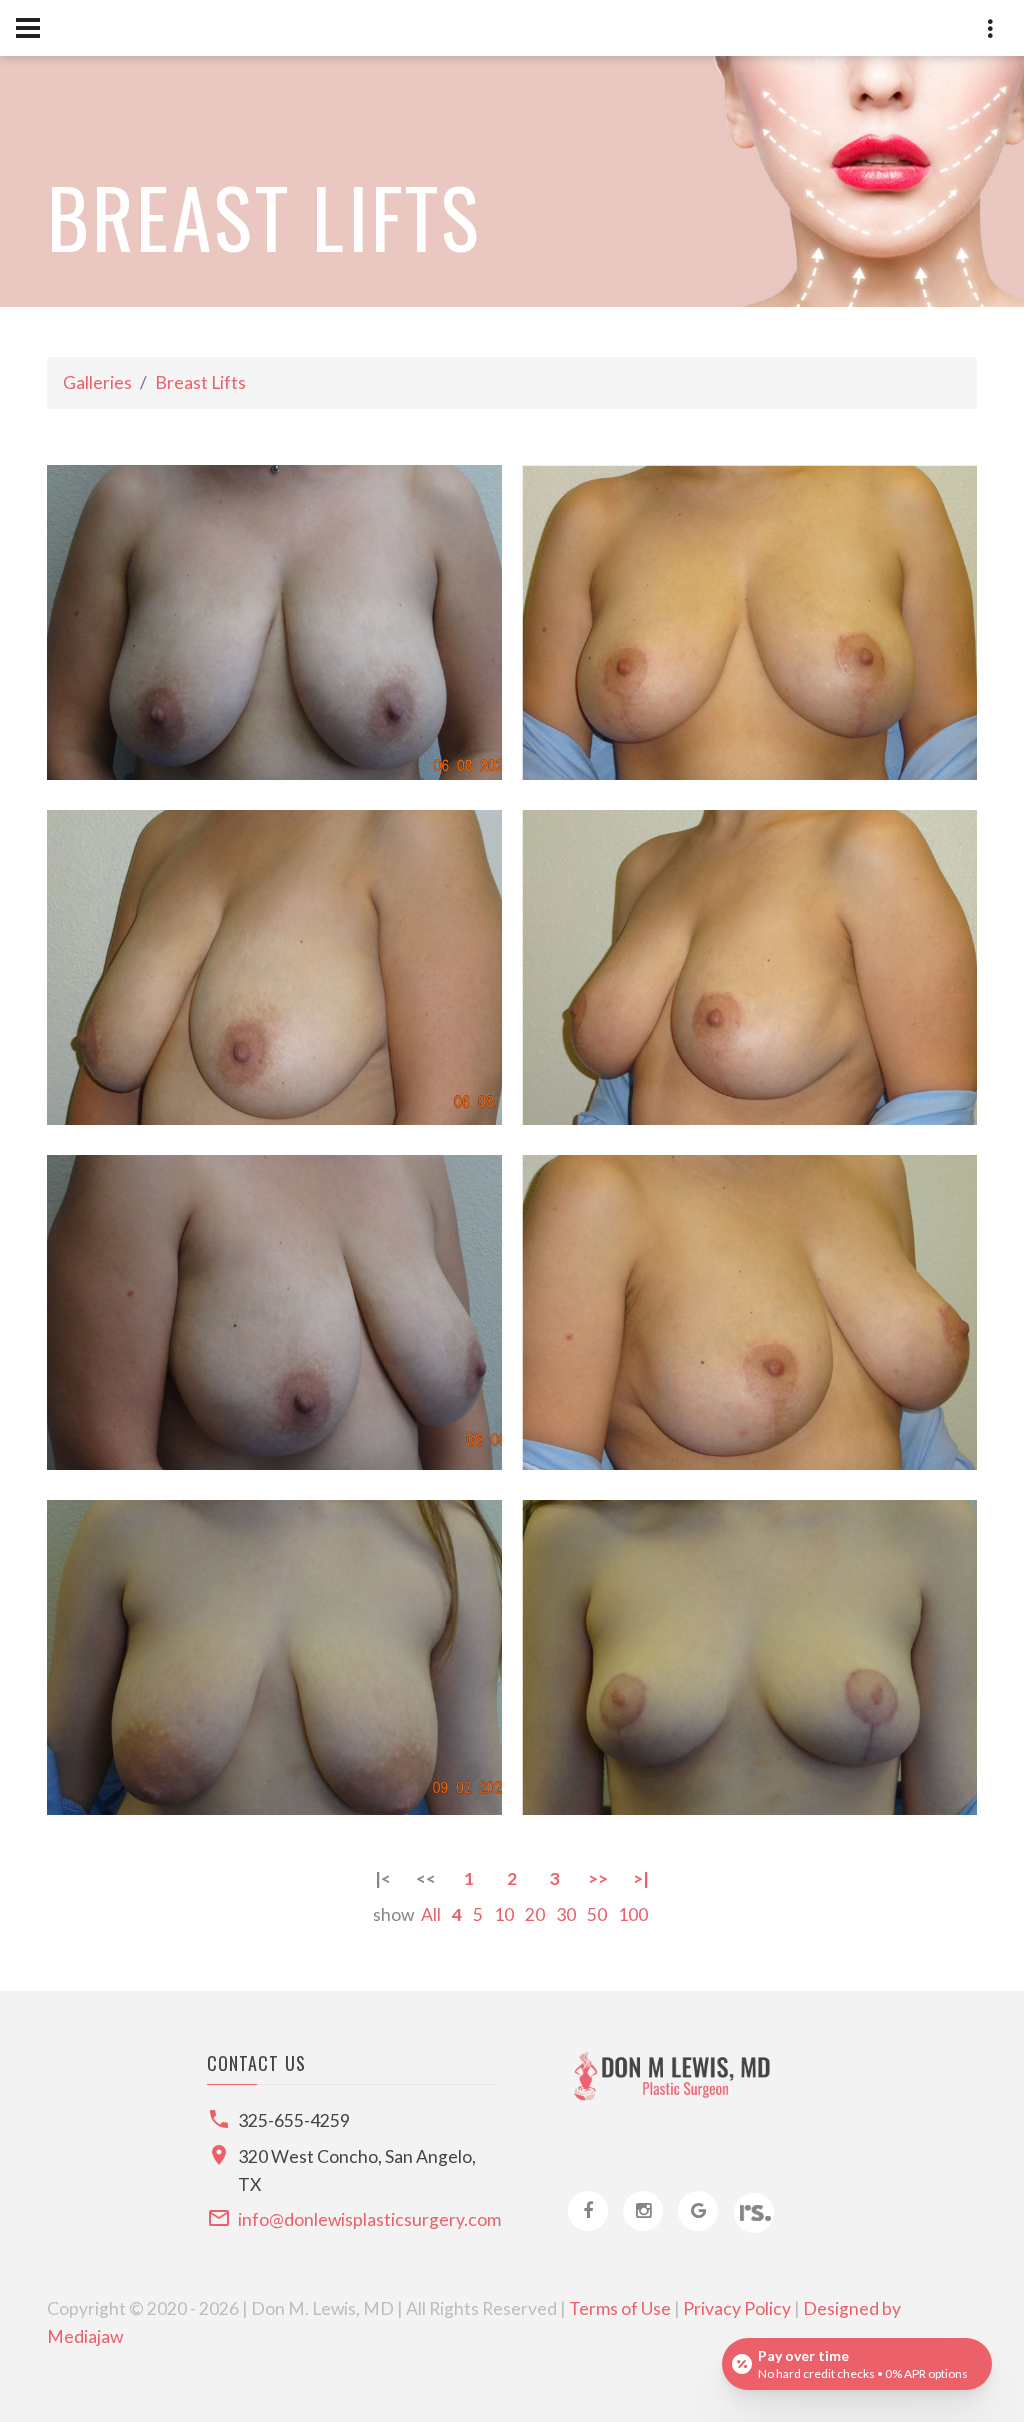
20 (535, 1914)
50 (597, 1914)
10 (504, 1914)
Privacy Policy (737, 2308)
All (431, 1914)
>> (598, 1878)
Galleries (97, 382)
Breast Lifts (200, 382)
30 (566, 1914)
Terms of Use (620, 2308)
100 (633, 1914)
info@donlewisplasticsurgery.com (369, 2219)
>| (641, 1878)
